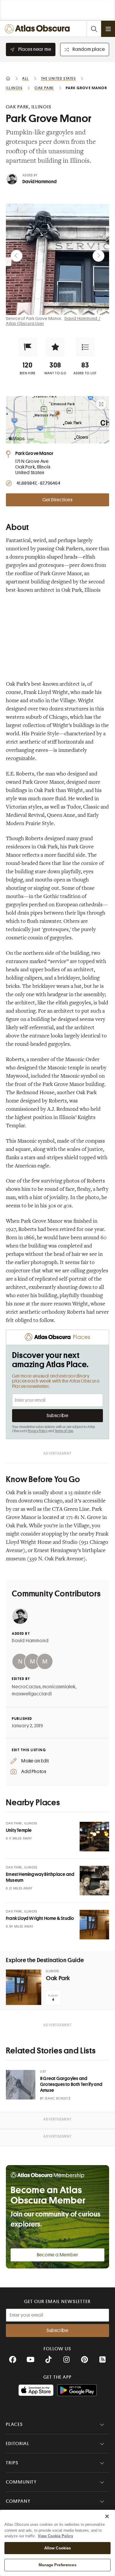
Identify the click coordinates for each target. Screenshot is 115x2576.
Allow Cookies (58, 2548)
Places (14, 2424)
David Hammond (40, 182)
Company (18, 2501)
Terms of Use (64, 1431)
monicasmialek (59, 1687)
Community (21, 2482)
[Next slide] (98, 256)
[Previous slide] (17, 256)
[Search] (94, 29)
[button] (28, 347)
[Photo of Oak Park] (24, 1987)
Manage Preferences (57, 2565)
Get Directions (57, 500)
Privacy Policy (38, 1431)
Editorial (18, 2444)
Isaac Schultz (58, 2098)
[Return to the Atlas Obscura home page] (39, 29)
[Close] (107, 2516)
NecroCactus (26, 1687)
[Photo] (94, 1837)
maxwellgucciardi (32, 1694)
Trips (12, 2463)
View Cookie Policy (55, 2536)
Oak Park (58, 1978)
